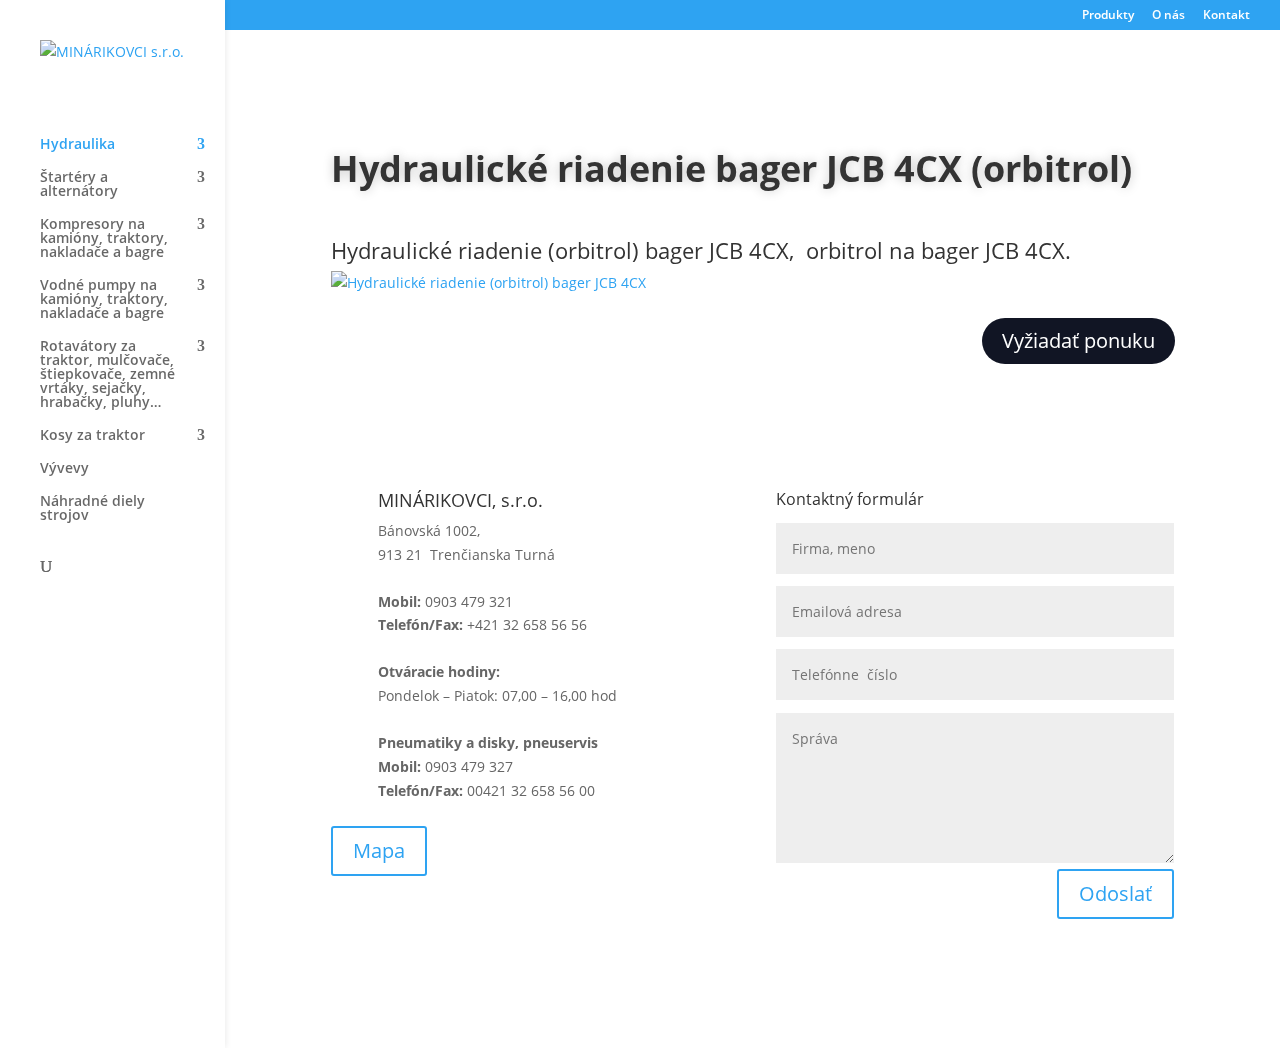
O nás (1168, 16)
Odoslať (1115, 893)
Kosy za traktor (92, 436)
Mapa (379, 850)
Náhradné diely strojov (92, 509)
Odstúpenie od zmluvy (851, 972)
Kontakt (1226, 16)
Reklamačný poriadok (624, 972)
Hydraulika (77, 145)
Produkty (1108, 16)
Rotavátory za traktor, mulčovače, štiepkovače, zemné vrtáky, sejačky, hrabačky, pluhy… (107, 375)
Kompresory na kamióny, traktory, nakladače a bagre (104, 239)
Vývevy (64, 469)
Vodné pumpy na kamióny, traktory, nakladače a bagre (104, 300)
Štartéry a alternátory (79, 185)
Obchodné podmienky (405, 972)
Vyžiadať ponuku (1078, 340)
